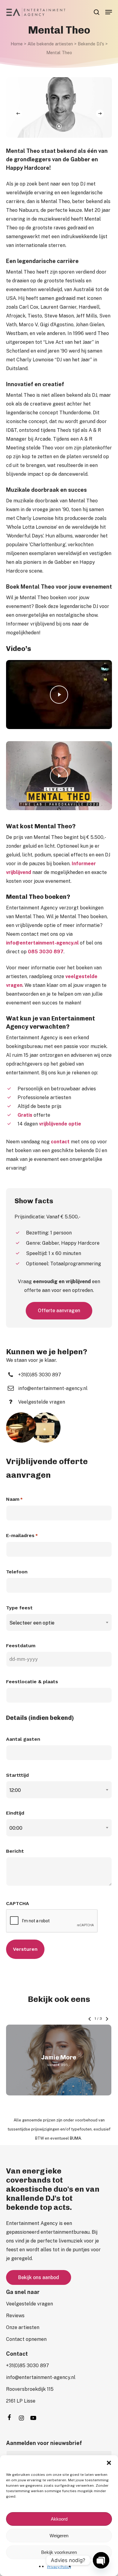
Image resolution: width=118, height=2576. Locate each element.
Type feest (19, 1608)
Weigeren (59, 2536)
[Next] (100, 113)
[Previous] (18, 113)
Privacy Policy (59, 2567)
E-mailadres (22, 1535)
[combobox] (59, 1623)
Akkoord (59, 2519)
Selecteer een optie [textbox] (32, 1623)
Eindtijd (15, 1813)
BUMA (75, 2138)
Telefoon (17, 1572)
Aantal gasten (23, 1739)
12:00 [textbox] (15, 1790)
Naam (14, 1499)
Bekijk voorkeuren (59, 2552)
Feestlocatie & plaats (32, 1682)
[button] (109, 2463)
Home (17, 44)
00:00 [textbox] (16, 1828)
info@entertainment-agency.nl (42, 943)
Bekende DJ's (91, 44)
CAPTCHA (18, 1903)
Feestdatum (21, 1646)
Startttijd (17, 1775)
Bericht (15, 1851)
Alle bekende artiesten (50, 44)
